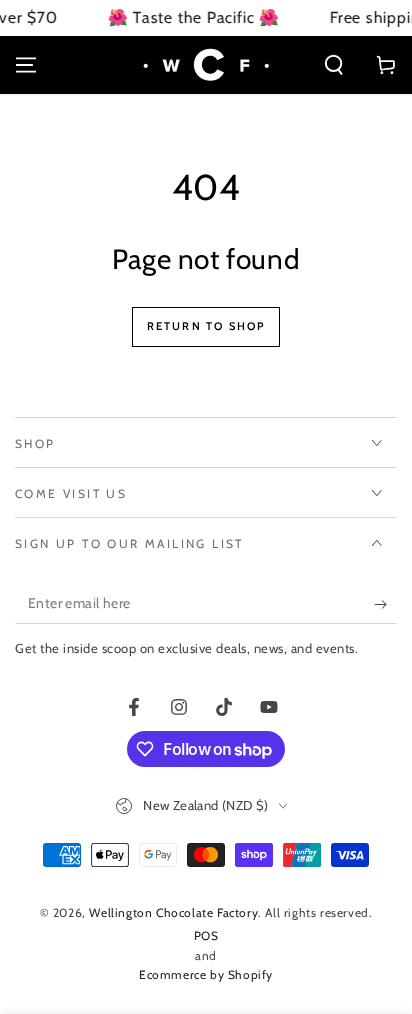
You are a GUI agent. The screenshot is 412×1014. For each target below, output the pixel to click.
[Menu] (26, 65)
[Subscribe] (385, 604)
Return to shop (206, 326)
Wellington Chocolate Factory (173, 912)
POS (206, 935)
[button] (334, 65)
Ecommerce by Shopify (206, 974)
